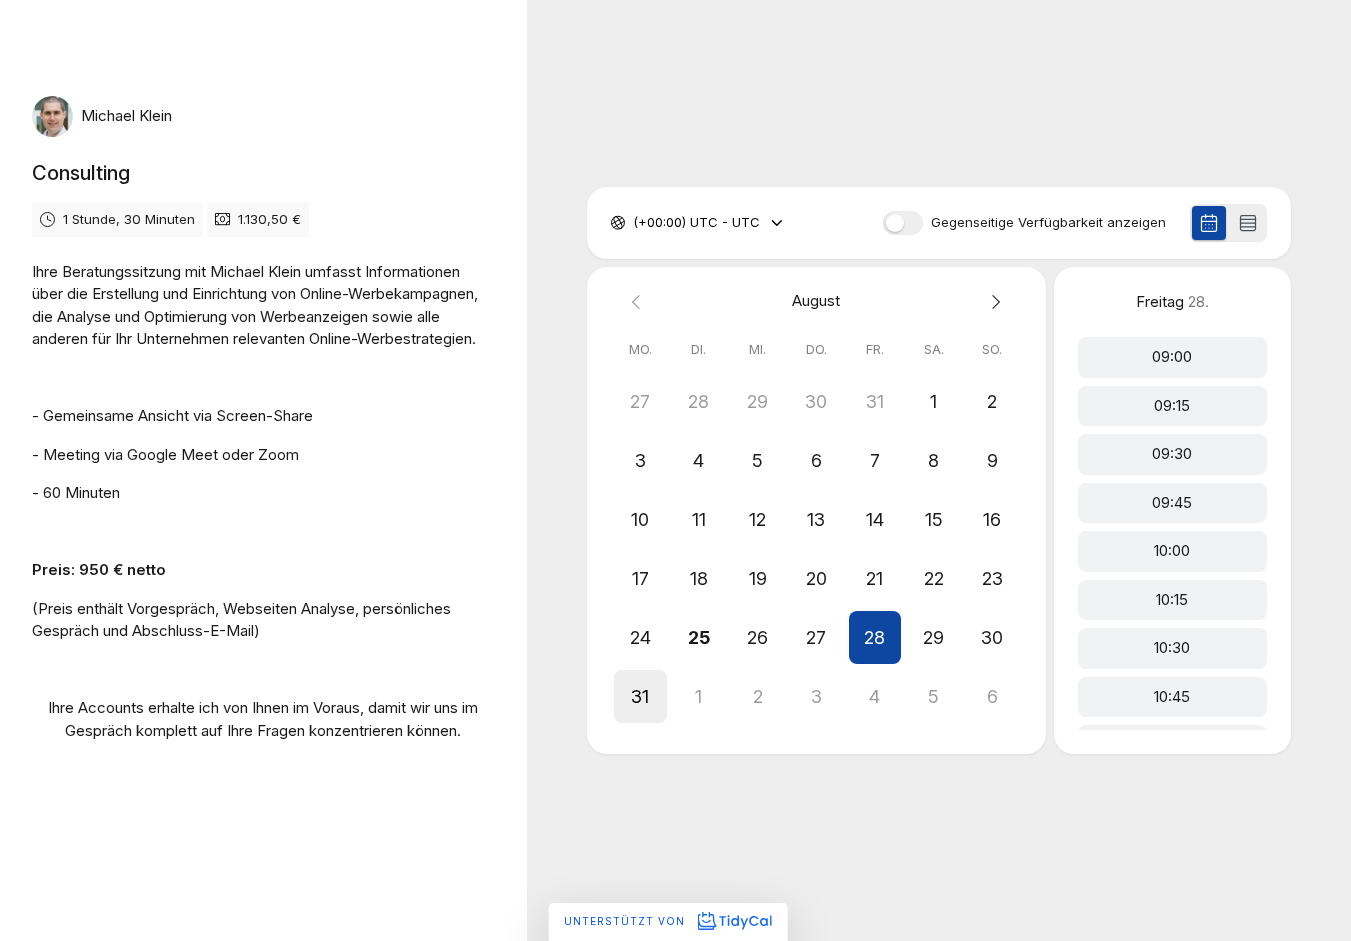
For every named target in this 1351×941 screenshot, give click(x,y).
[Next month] (992, 301)
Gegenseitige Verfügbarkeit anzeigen (1048, 222)
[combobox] (635, 223)
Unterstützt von (626, 921)
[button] (875, 637)
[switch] (903, 223)
